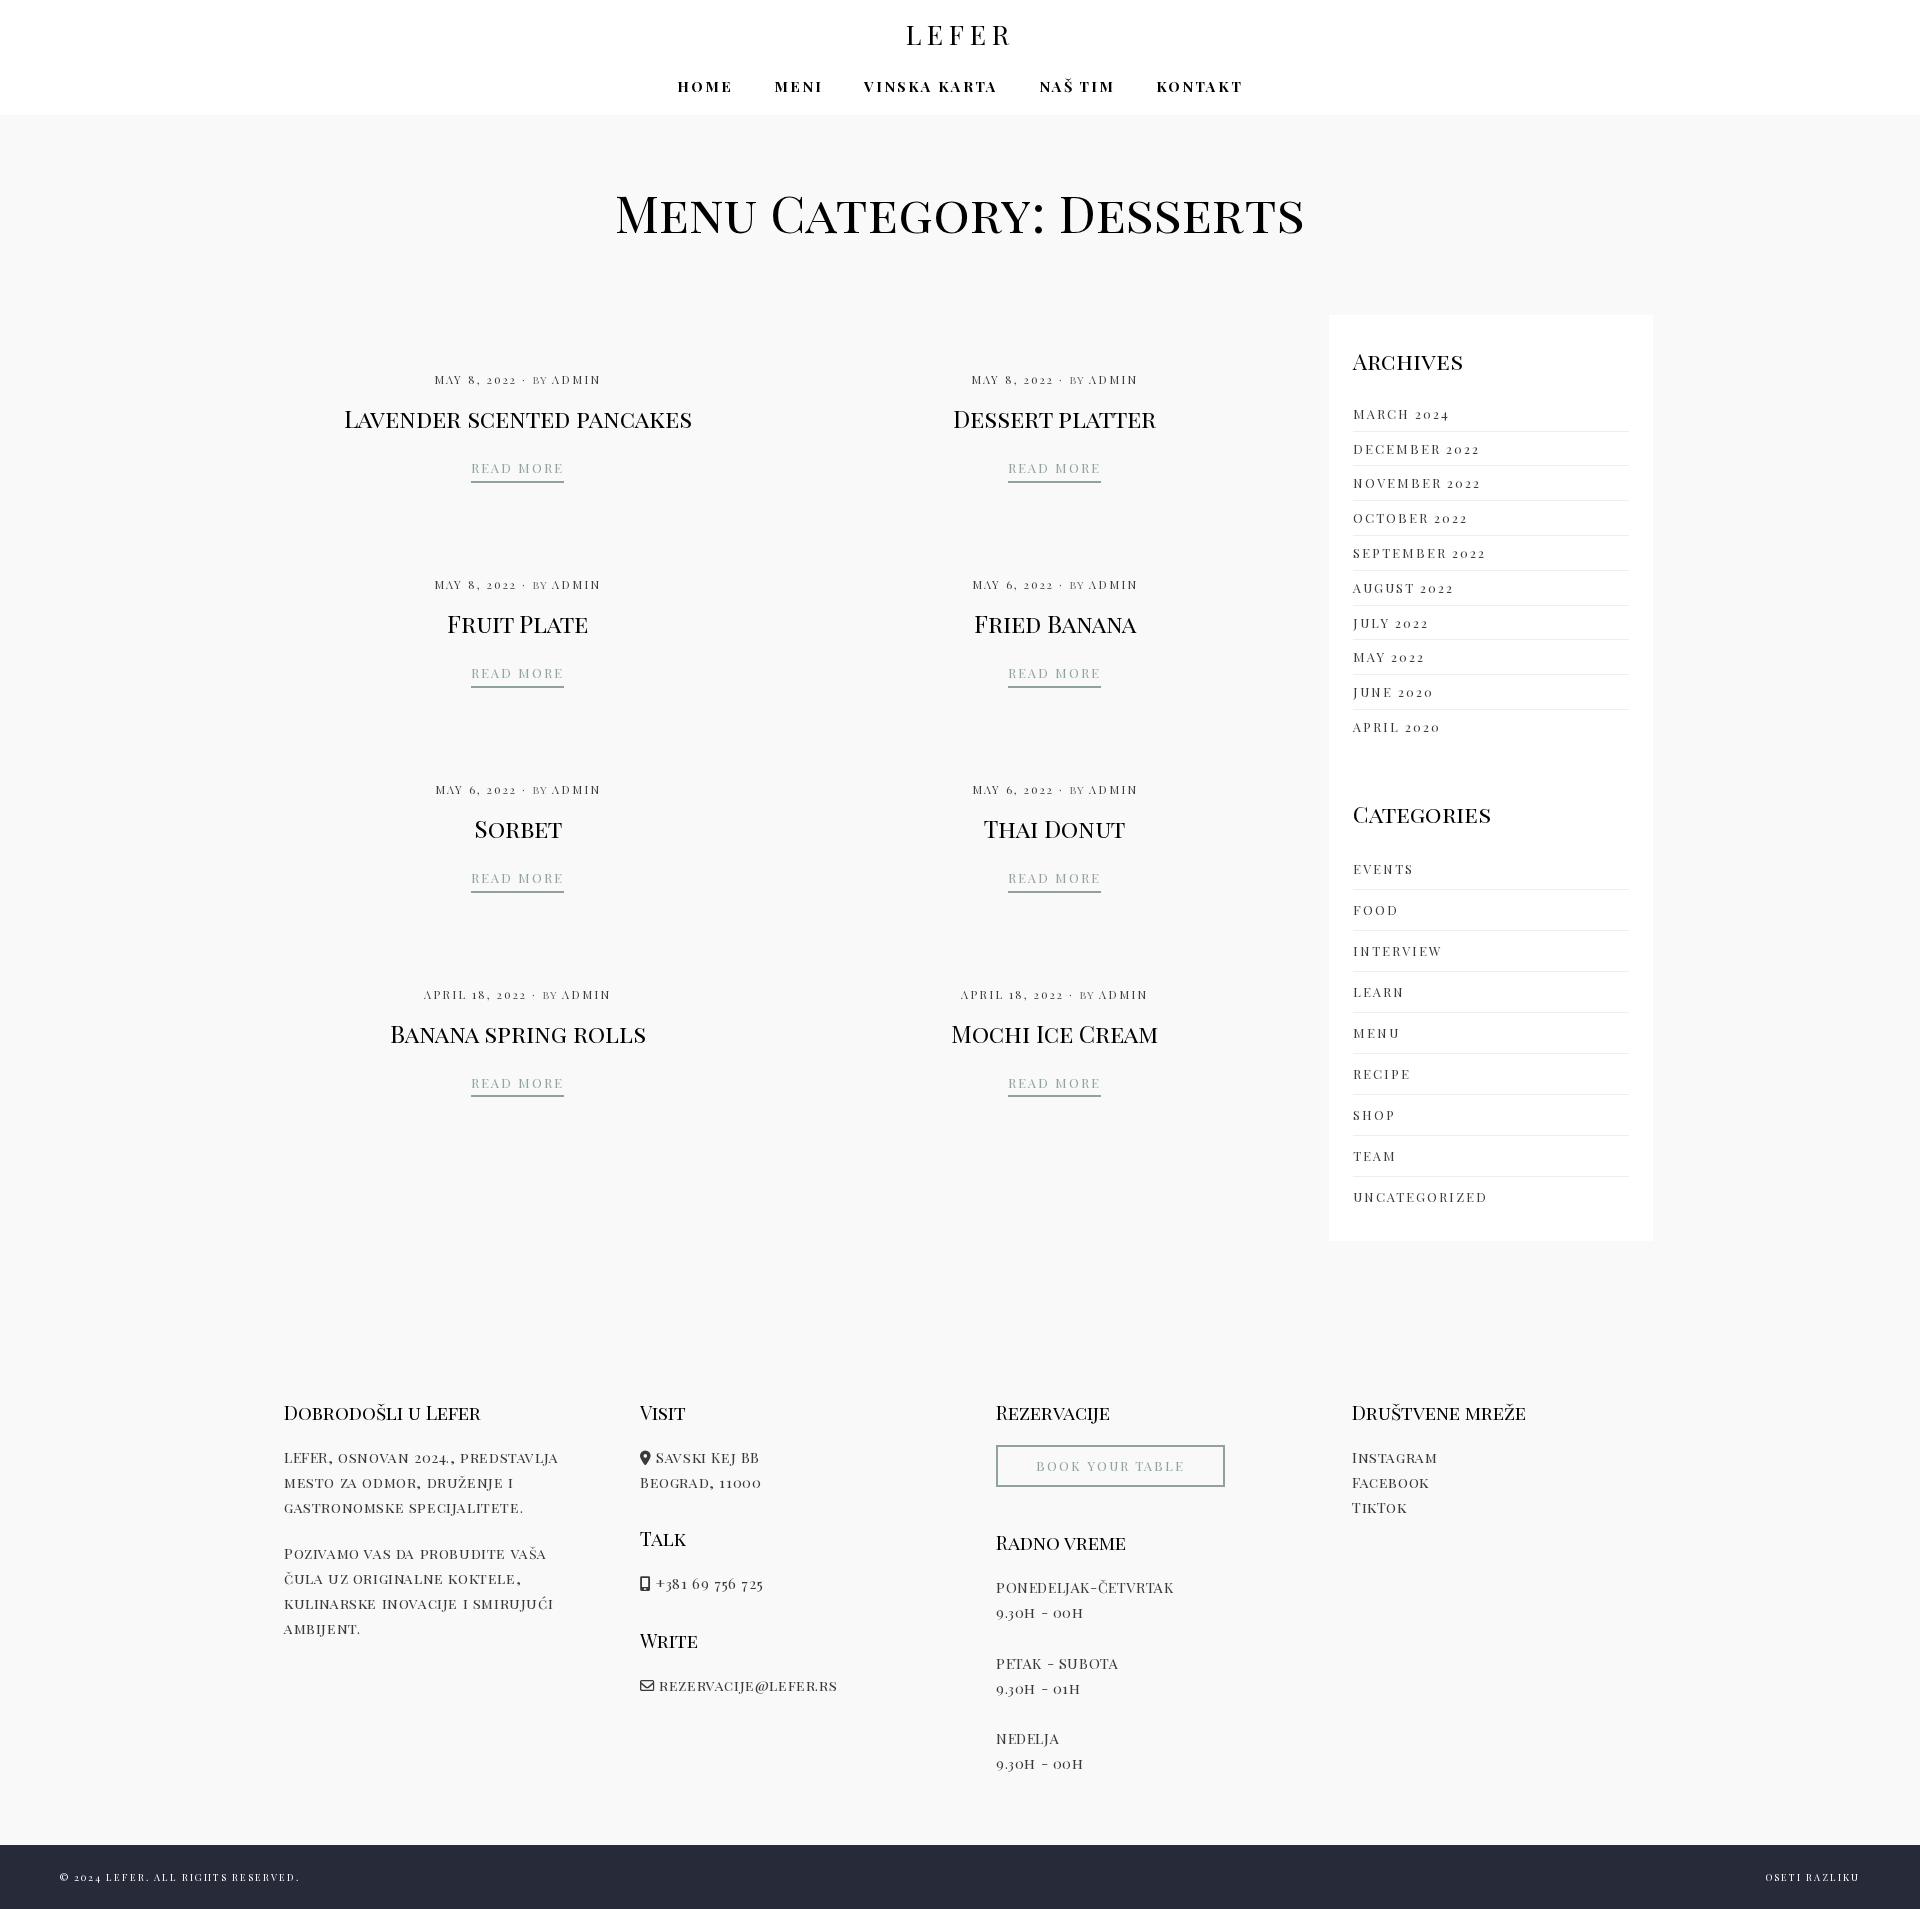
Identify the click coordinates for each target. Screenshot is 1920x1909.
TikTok (1379, 1507)
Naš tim (1077, 86)
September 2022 (1419, 552)
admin (576, 379)
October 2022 (1410, 517)
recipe (1382, 1073)
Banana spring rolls (518, 1033)
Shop (1374, 1114)
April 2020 (1397, 726)
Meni (798, 86)
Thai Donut (1054, 828)
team (1375, 1155)
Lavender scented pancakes (518, 418)
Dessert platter (1054, 418)
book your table (1110, 1465)
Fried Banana (1055, 623)
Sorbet (518, 828)
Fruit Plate (517, 623)
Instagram (1394, 1457)
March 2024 (1401, 413)
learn (1379, 991)
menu (1376, 1032)
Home (705, 86)
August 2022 (1403, 587)
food (1376, 909)
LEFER (960, 35)
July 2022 (1391, 622)
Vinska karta (931, 86)
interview (1398, 950)
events (1383, 868)
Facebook (1390, 1482)
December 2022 (1416, 448)
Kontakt (1199, 86)
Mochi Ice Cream (1054, 1033)
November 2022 (1417, 482)
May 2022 (1389, 656)
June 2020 (1393, 691)
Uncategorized (1420, 1196)
